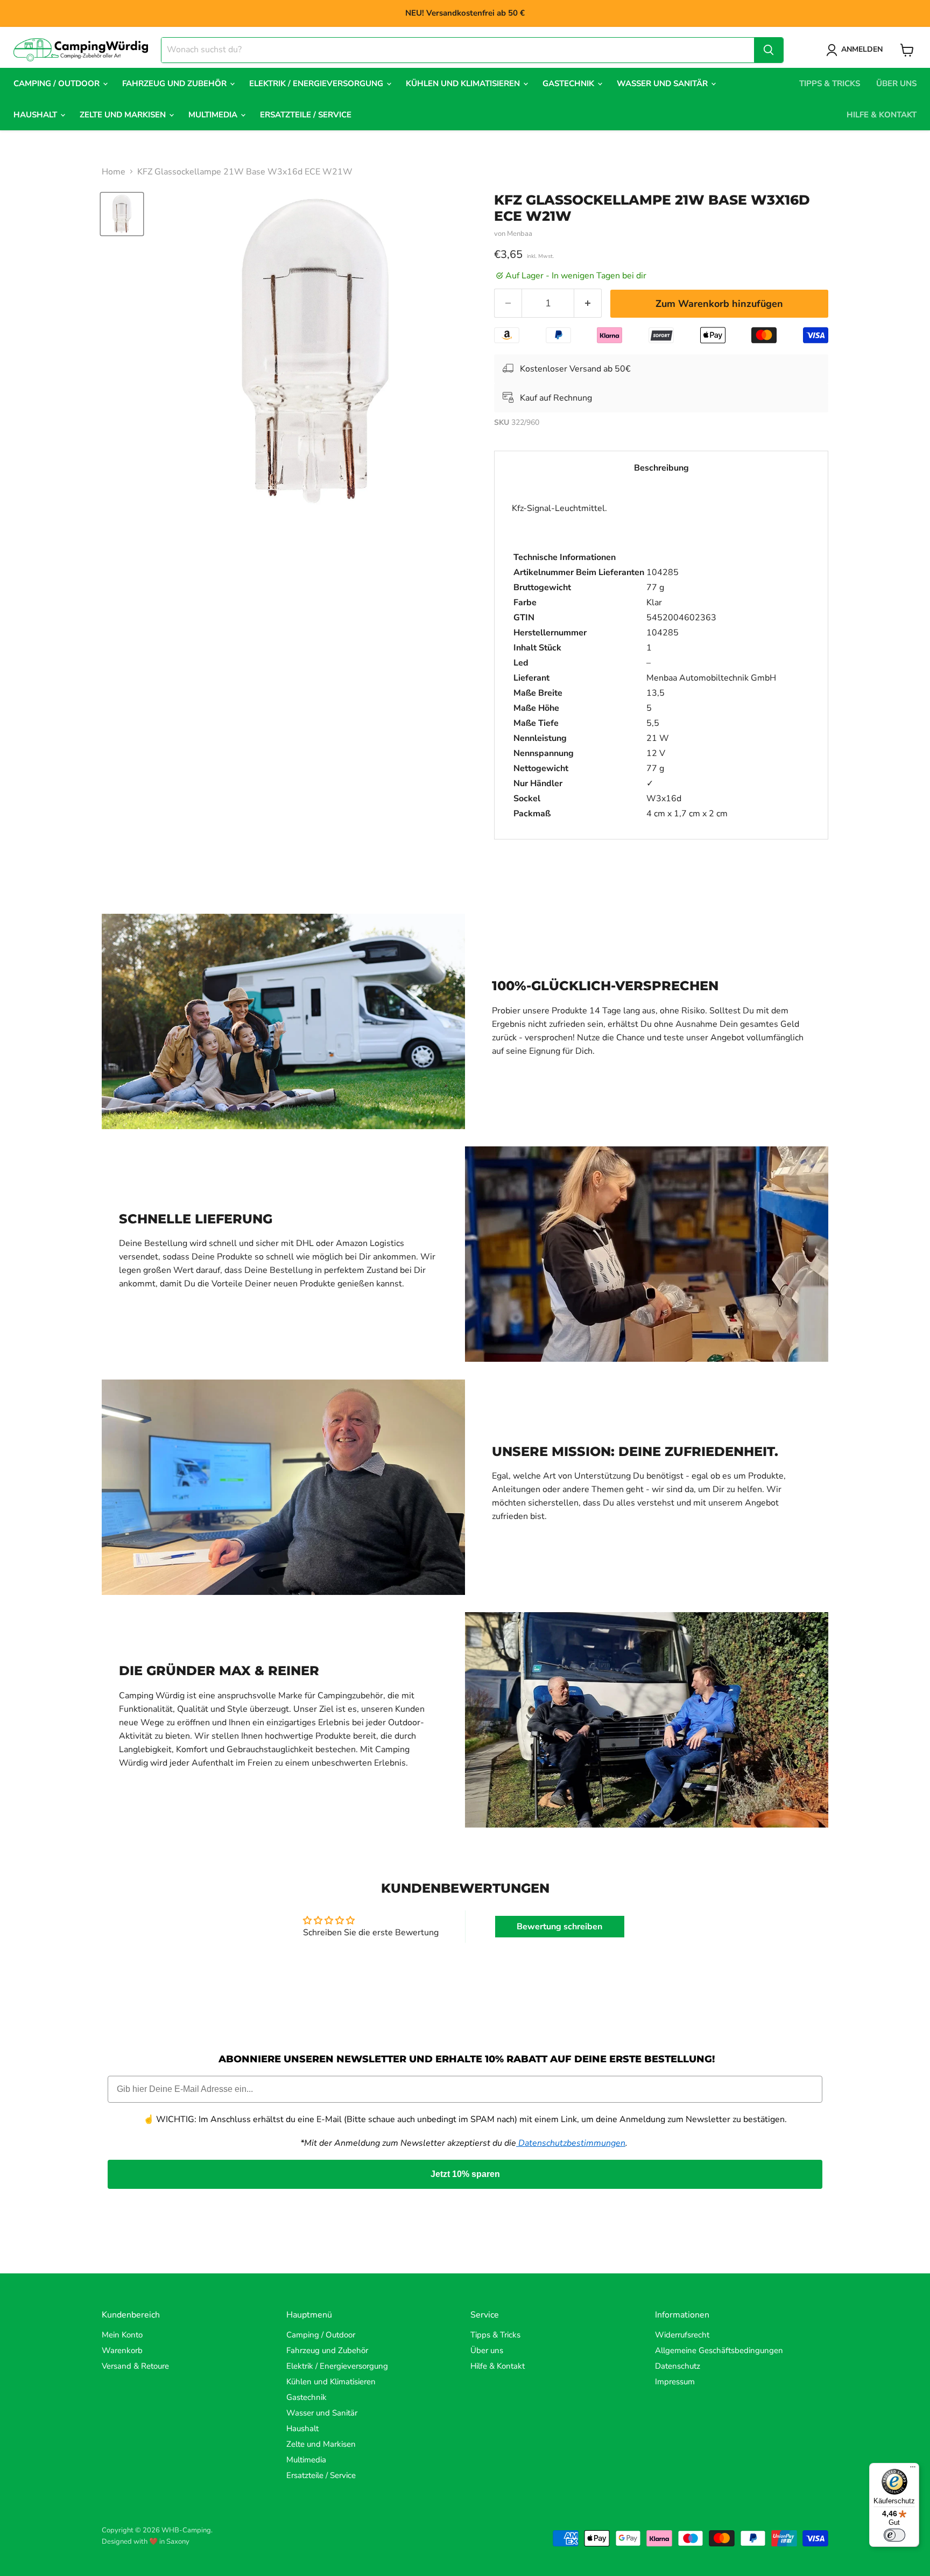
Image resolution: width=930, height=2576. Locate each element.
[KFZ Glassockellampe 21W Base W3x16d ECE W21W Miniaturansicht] (122, 214)
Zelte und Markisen (124, 115)
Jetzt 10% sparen (465, 2174)
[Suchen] (769, 50)
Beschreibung (661, 468)
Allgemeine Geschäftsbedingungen (719, 2350)
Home (114, 172)
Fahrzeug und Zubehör (175, 83)
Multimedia (214, 115)
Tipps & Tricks (830, 83)
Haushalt (36, 115)
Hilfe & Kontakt (882, 115)
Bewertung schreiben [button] (559, 1927)
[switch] (894, 2535)
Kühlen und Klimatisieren (464, 83)
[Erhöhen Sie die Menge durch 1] (588, 303)
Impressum (675, 2382)
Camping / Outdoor (58, 83)
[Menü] (913, 2469)
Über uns (896, 83)
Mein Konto (122, 2335)
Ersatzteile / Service (306, 115)
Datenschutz (678, 2366)
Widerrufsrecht (682, 2335)
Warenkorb (122, 2350)
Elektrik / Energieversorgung (317, 83)
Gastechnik (569, 83)
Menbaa (520, 234)
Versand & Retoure (135, 2366)
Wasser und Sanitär (663, 83)
